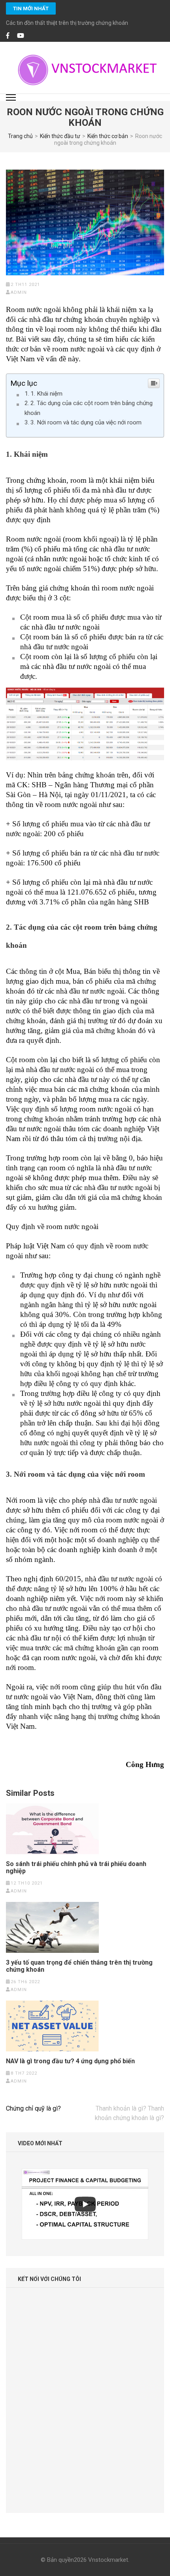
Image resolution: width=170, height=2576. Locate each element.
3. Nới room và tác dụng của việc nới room (86, 422)
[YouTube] (21, 36)
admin (19, 292)
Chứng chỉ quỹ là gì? (33, 2108)
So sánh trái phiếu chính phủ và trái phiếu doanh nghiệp (76, 1868)
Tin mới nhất (31, 8)
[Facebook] (8, 36)
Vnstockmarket (108, 2560)
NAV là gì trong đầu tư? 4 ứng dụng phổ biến (70, 2061)
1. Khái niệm (46, 394)
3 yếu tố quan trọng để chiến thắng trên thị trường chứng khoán (79, 1966)
